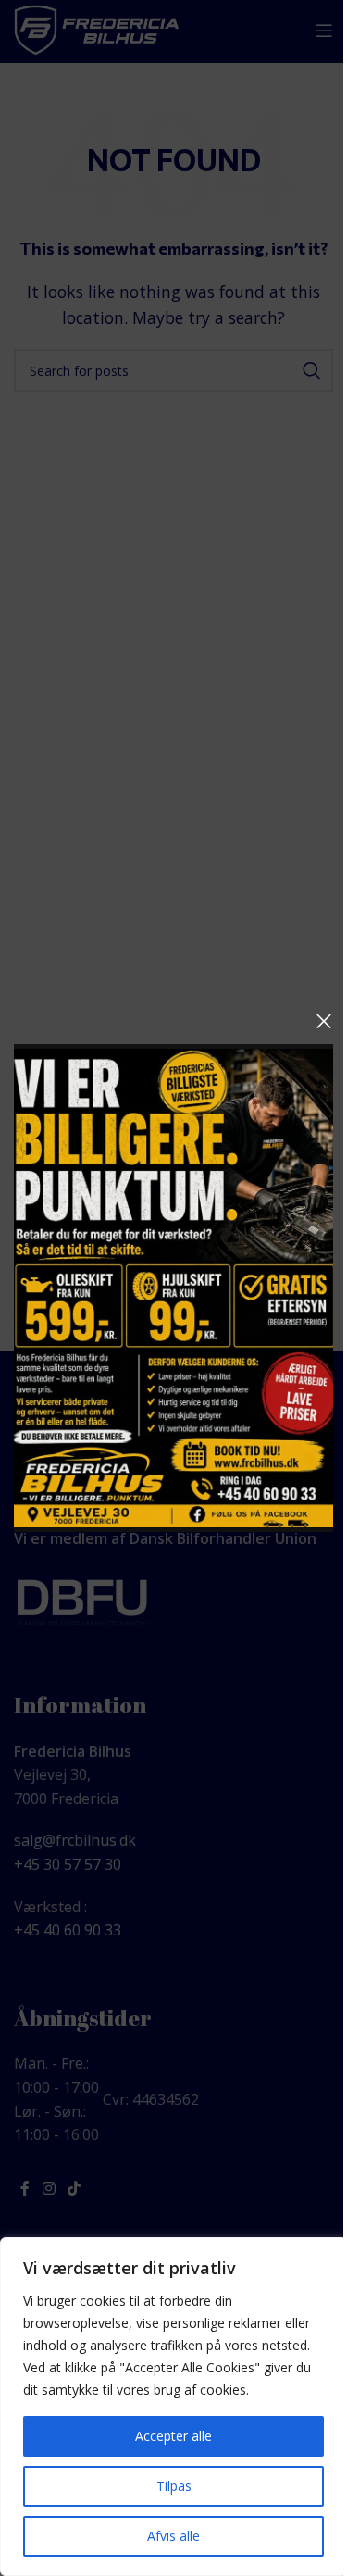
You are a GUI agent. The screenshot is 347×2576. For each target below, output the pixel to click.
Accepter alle (173, 2436)
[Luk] (324, 1021)
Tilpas (174, 2486)
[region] (173, 2407)
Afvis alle (173, 2536)
